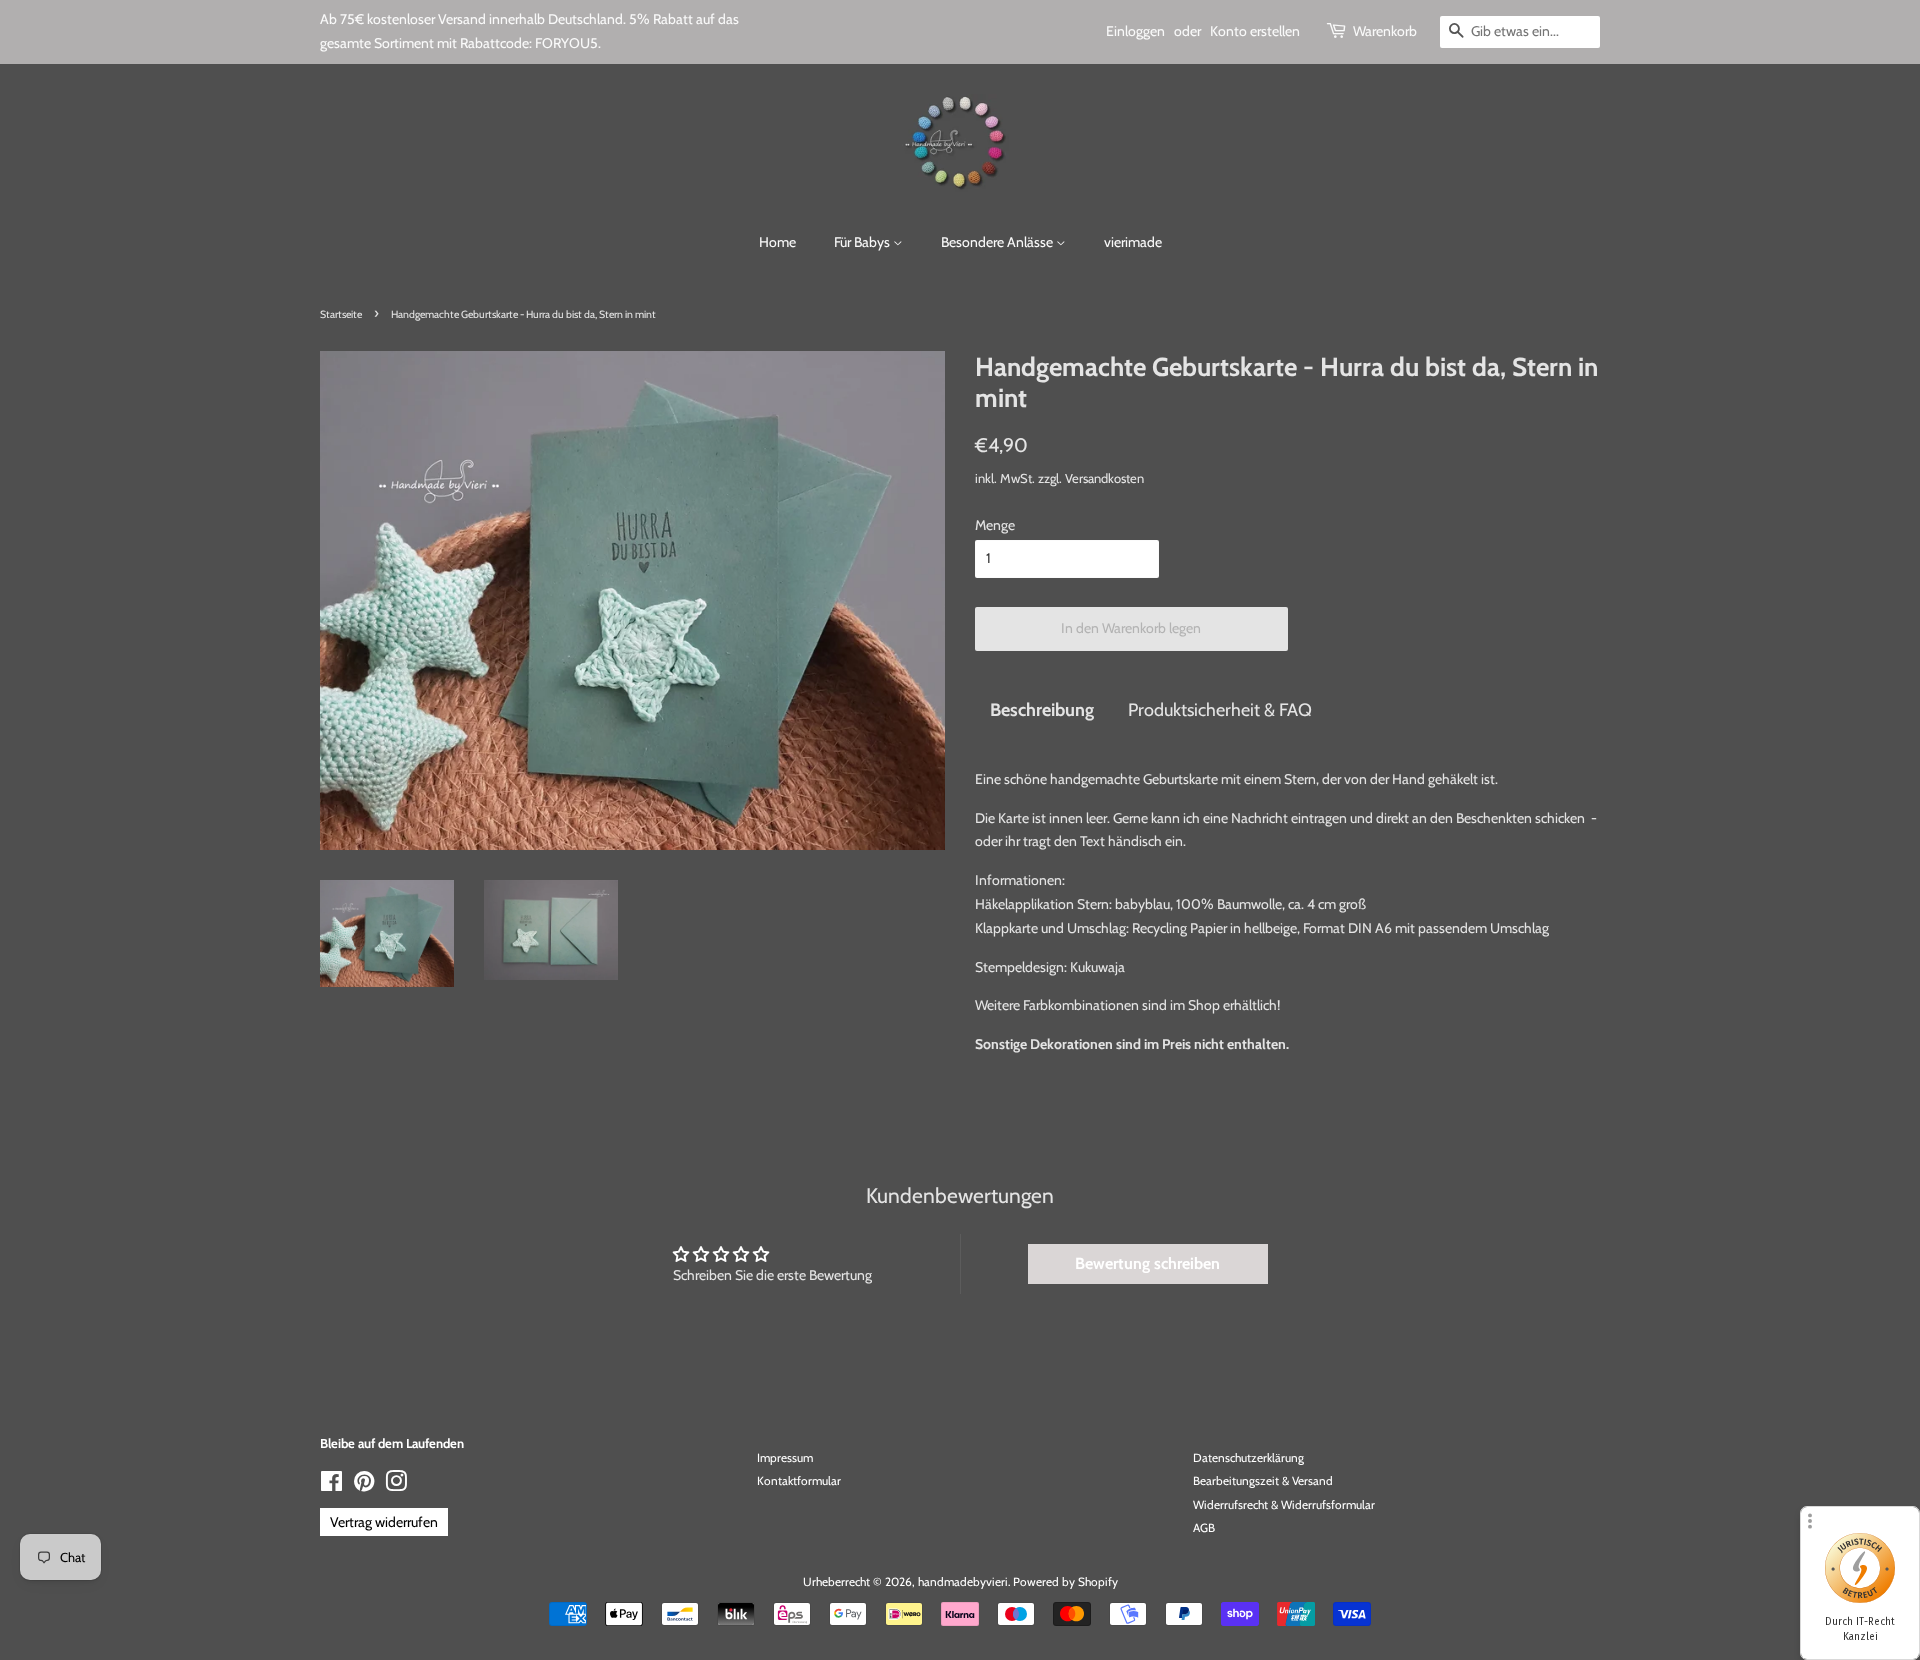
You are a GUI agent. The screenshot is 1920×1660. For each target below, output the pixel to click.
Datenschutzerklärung (1248, 1458)
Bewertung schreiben (1147, 1263)
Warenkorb (1385, 31)
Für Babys (863, 242)
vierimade (1133, 242)
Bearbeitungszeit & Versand (1263, 1481)
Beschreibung (1042, 709)
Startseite (341, 314)
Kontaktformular (799, 1481)
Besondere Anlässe (998, 242)
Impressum (785, 1458)
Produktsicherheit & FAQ (1220, 709)
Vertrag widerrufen (384, 1522)
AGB (1204, 1528)
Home (777, 242)
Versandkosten (1104, 478)
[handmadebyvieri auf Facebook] (331, 1486)
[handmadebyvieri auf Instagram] (396, 1486)
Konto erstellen (1255, 31)
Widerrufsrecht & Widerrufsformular (1284, 1505)
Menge (995, 525)
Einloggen (1135, 31)
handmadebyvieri (963, 1582)
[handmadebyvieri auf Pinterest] (364, 1486)
